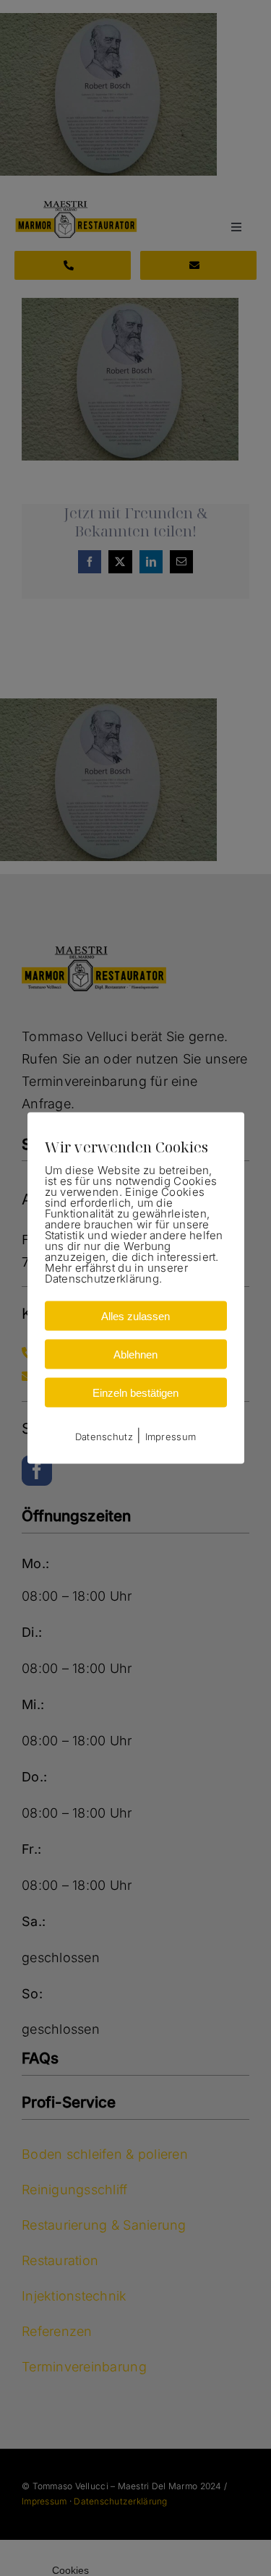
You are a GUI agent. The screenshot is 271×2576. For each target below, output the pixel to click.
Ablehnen (135, 1354)
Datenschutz (104, 1436)
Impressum (171, 1436)
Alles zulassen (135, 1315)
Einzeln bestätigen (135, 1392)
